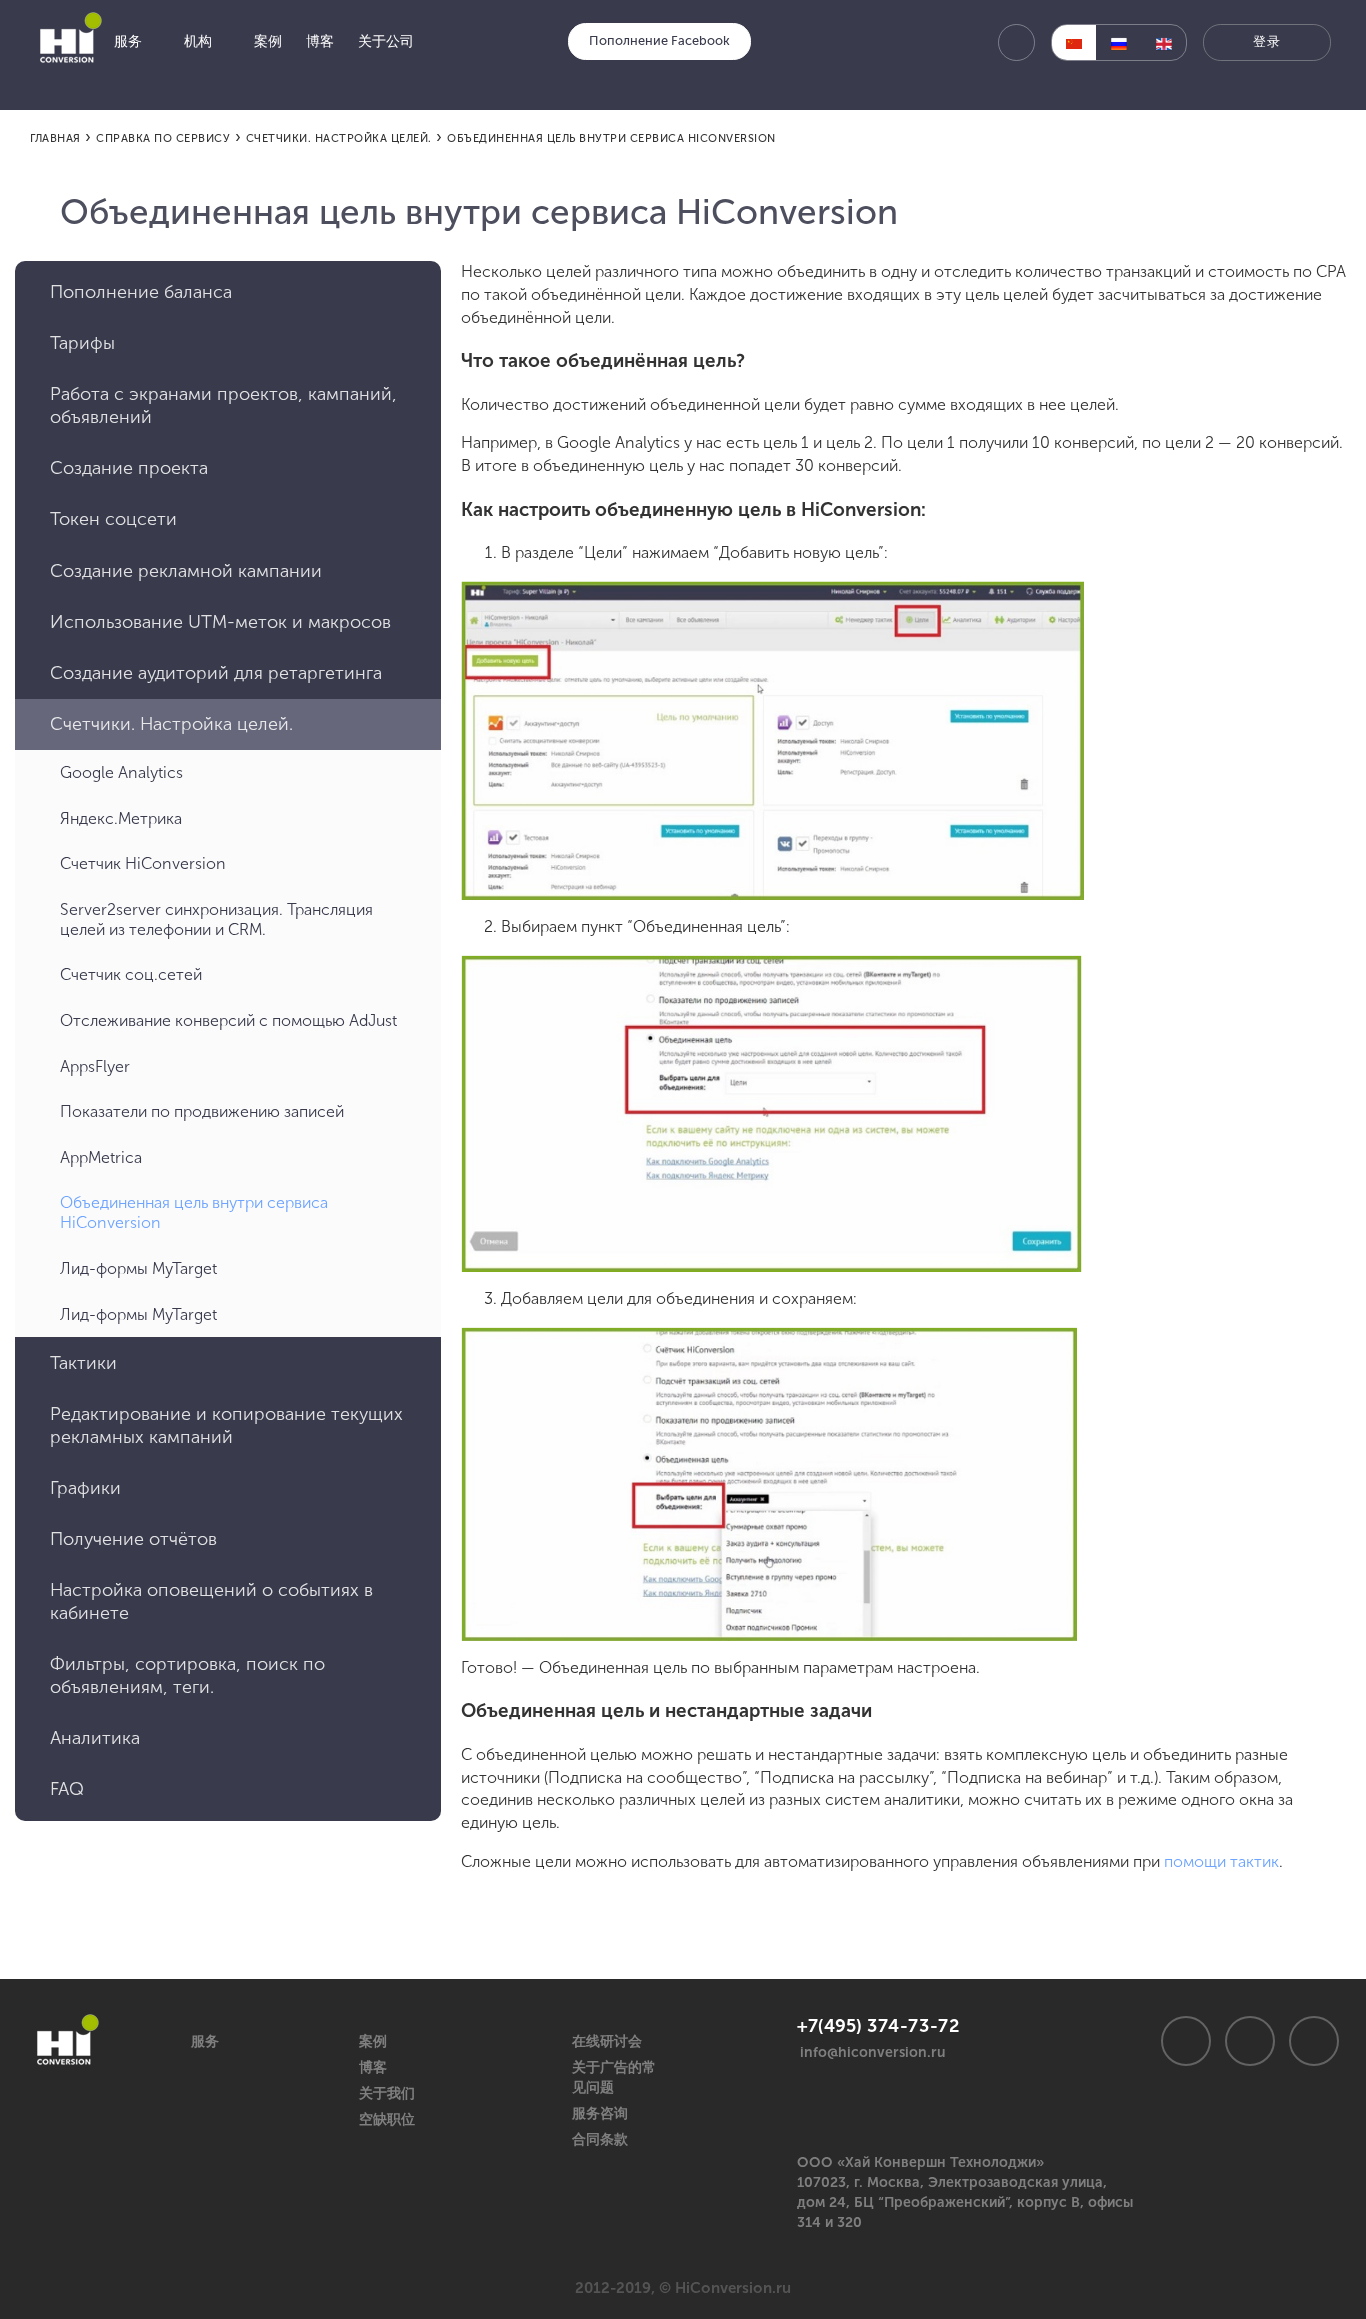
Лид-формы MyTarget (138, 1268)
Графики (85, 1488)
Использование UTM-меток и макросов (220, 622)
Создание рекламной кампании (186, 571)
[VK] (1186, 2041)
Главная (55, 138)
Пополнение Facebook (659, 40)
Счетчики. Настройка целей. (339, 138)
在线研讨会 (607, 2041)
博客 (373, 2067)
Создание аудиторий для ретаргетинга (216, 673)
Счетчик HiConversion (143, 863)
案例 (373, 2041)
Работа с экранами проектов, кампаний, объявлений (223, 405)
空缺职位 (387, 2119)
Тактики (83, 1363)
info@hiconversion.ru (873, 2052)
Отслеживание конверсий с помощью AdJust (228, 1020)
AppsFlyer (95, 1066)
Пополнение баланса (141, 292)
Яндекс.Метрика (121, 818)
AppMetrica (101, 1157)
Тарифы (82, 343)
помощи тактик (1221, 1861)
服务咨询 (600, 2113)
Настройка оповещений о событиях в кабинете (211, 1601)
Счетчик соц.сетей (131, 974)
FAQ (67, 1789)
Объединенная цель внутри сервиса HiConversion (194, 1212)
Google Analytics (121, 772)
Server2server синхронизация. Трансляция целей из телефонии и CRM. (216, 919)
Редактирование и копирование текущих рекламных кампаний (226, 1425)
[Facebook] (1250, 2041)
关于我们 (387, 2093)
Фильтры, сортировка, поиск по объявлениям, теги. (187, 1675)
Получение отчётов (133, 1539)
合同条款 (600, 2139)
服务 (205, 2041)
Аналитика (95, 1738)
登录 (1267, 41)
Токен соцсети (113, 519)
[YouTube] (1314, 2041)
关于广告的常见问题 (614, 2077)
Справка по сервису (163, 138)
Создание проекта (129, 468)
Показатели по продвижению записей (202, 1111)
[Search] (1016, 42)
